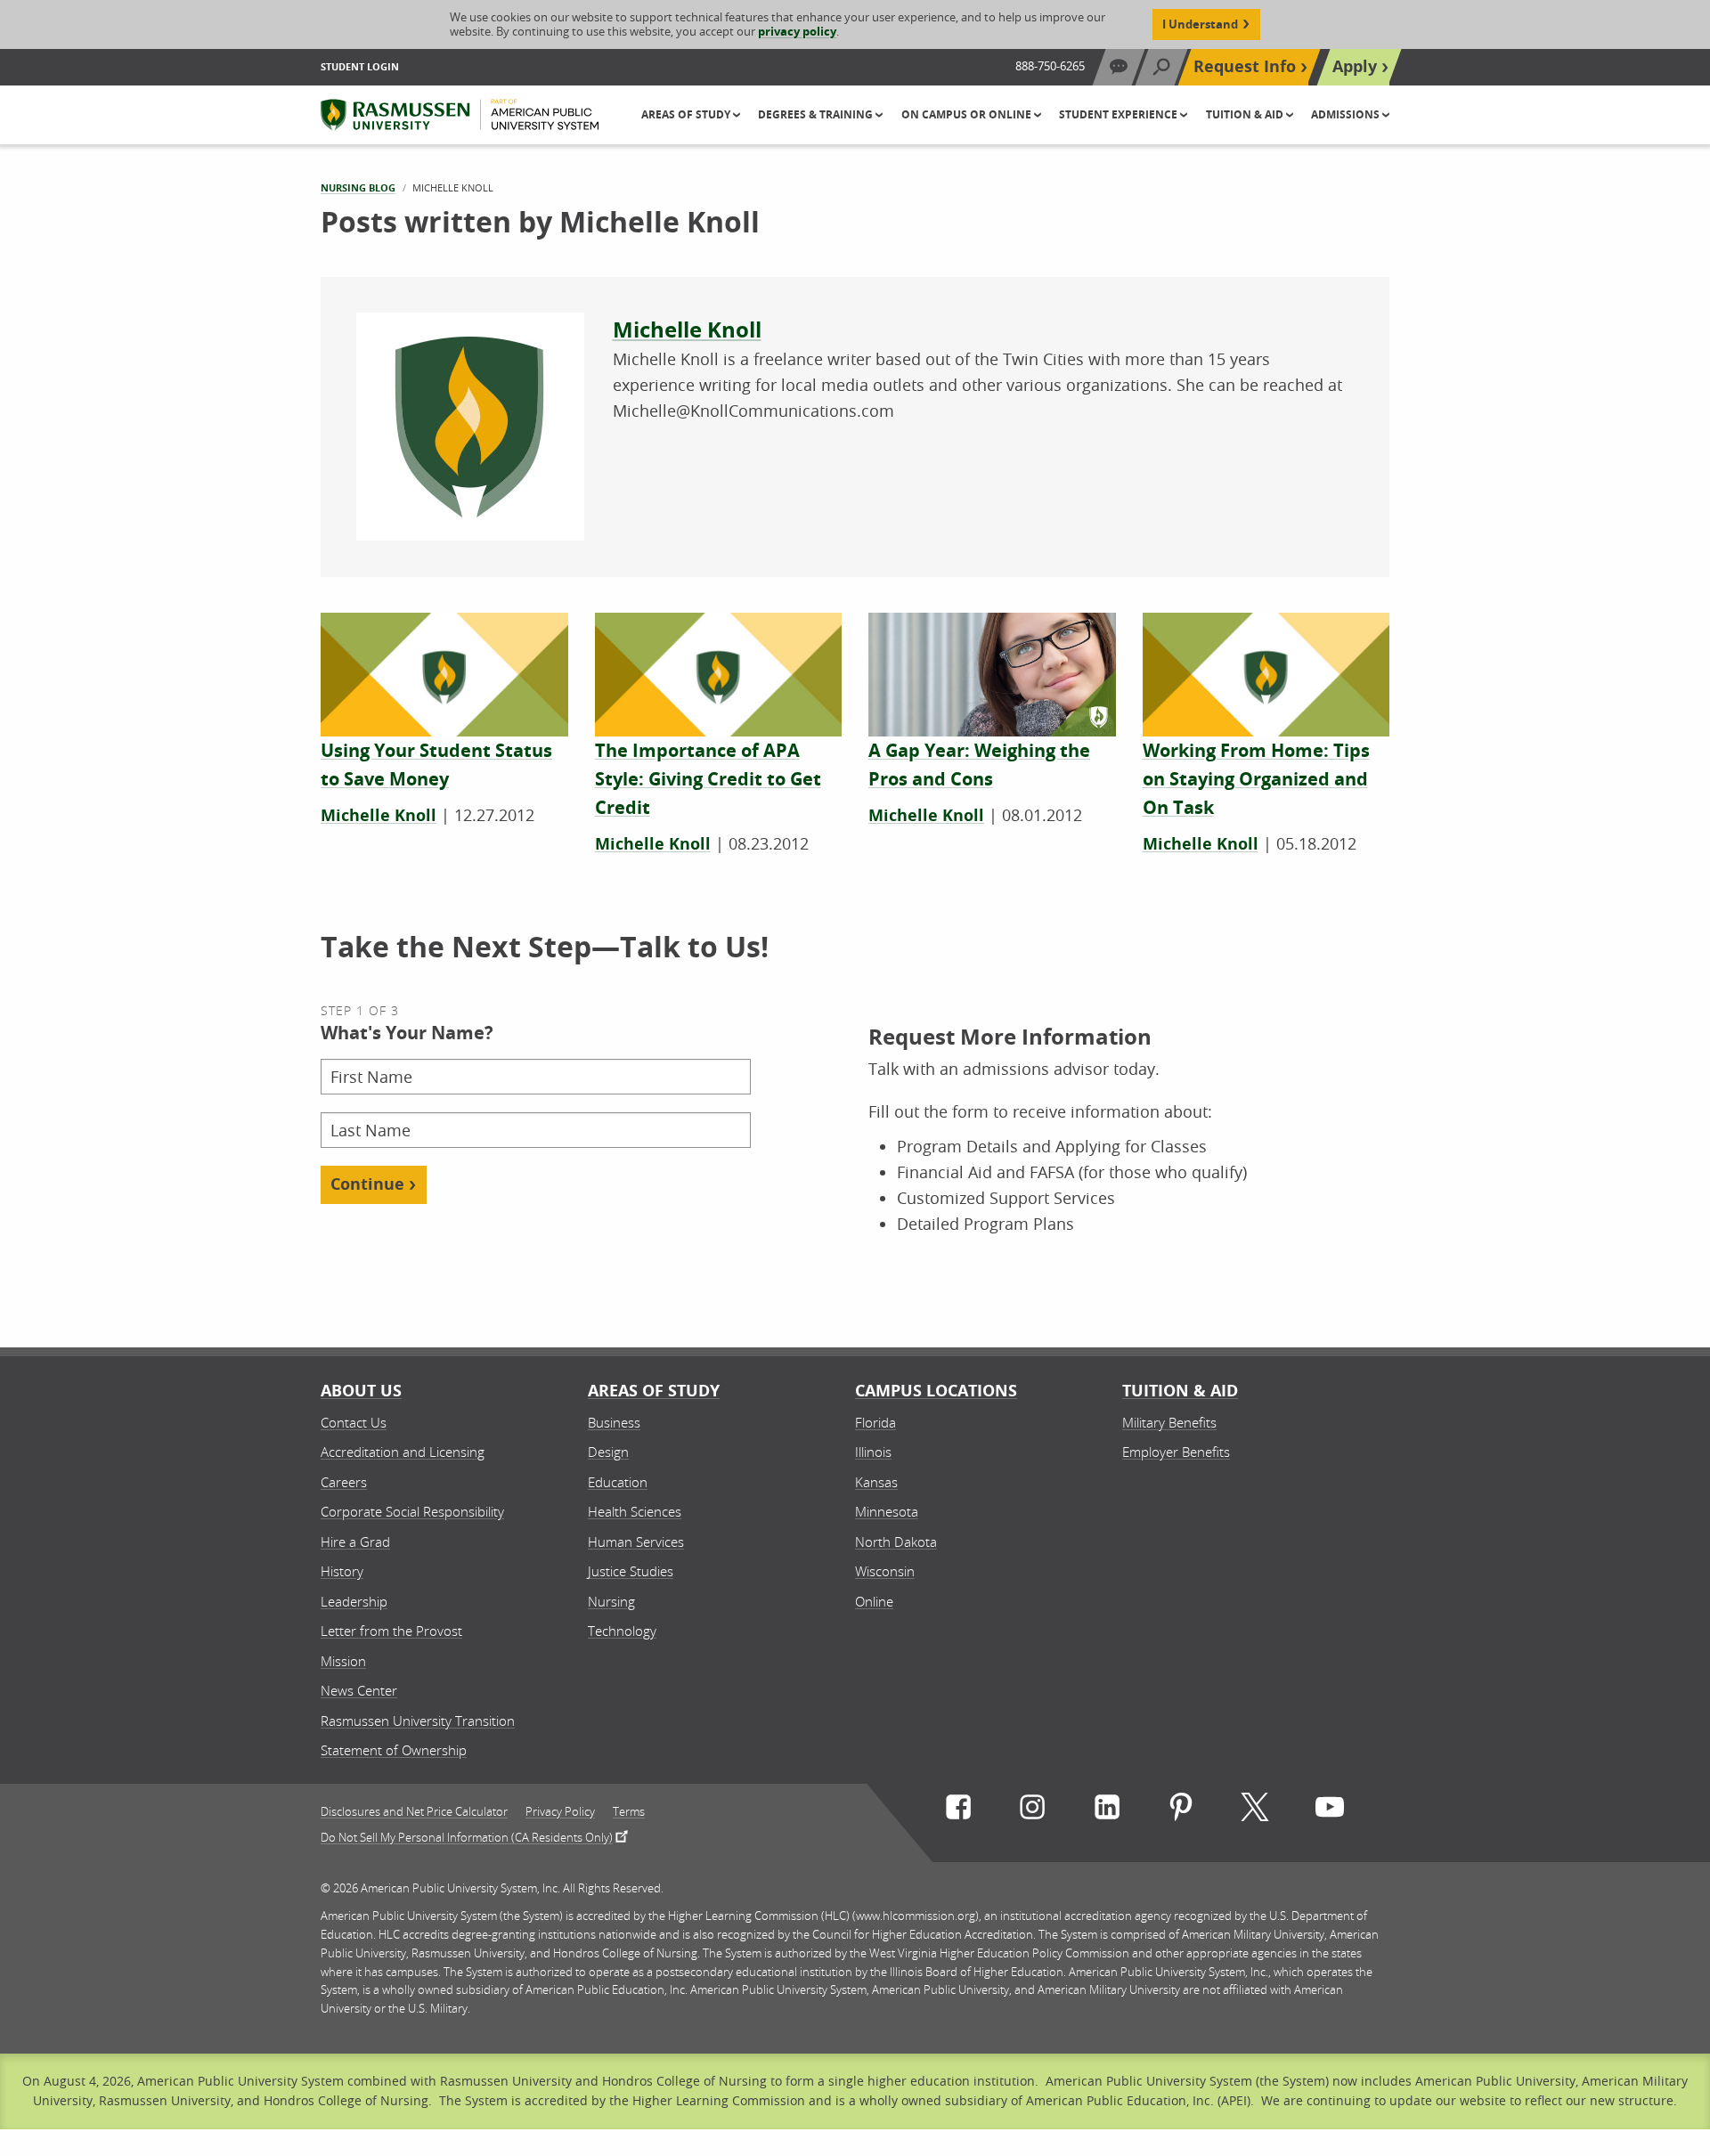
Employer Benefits (1176, 1452)
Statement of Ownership (394, 1750)
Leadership (354, 1601)
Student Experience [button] (1120, 114)
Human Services (636, 1542)
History (342, 1571)
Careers (344, 1482)
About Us (361, 1391)
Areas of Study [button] (687, 114)
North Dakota (896, 1542)
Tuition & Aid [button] (1246, 114)
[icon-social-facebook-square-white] (958, 1811)
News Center (359, 1690)
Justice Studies (631, 1571)
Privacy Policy (560, 1812)
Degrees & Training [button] (817, 114)
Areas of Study (654, 1391)
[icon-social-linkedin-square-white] (1107, 1811)
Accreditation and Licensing (403, 1452)
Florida (875, 1422)
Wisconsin (885, 1571)
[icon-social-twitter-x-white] (1255, 1811)
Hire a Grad (355, 1542)
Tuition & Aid (1180, 1391)
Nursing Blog (358, 187)
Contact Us (354, 1422)
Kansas (876, 1482)
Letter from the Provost (391, 1631)
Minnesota (887, 1511)
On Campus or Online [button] (968, 114)
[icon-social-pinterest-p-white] (1181, 1811)
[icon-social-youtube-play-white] (1330, 1811)
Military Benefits (1169, 1422)
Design (608, 1452)
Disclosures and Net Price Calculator (414, 1812)
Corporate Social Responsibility (412, 1511)
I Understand (1200, 24)
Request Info (1245, 66)
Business (614, 1422)
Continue (367, 1184)
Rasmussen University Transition (418, 1721)
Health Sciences (635, 1511)
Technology (622, 1631)
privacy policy (797, 31)
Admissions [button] (1347, 114)
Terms (629, 1812)
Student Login (360, 66)
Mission (343, 1661)
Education (618, 1482)
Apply (1355, 66)
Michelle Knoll (687, 330)
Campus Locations (936, 1391)
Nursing (611, 1601)
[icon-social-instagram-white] (1032, 1811)
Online (874, 1601)
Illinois (873, 1452)
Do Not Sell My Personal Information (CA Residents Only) (467, 1836)
